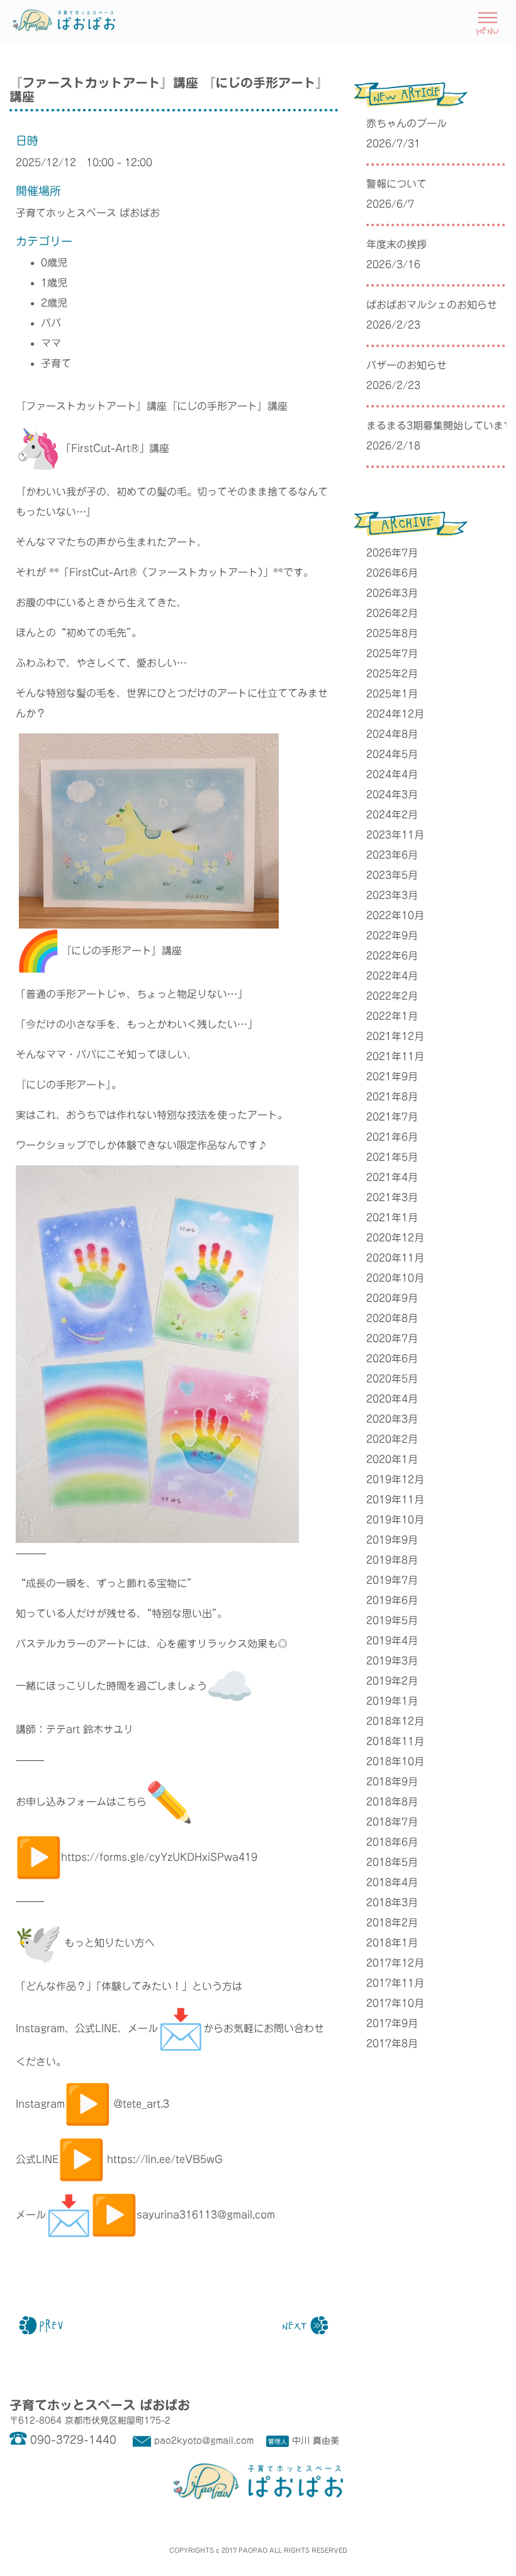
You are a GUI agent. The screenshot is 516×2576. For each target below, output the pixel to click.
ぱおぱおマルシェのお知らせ (432, 305)
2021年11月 (395, 1056)
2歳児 (54, 303)
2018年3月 (392, 1902)
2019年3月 (392, 1661)
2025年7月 (392, 653)
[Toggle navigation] (487, 22)
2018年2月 (392, 1923)
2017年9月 (392, 2023)
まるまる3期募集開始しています (436, 426)
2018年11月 (395, 1741)
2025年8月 (392, 633)
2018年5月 (392, 1862)
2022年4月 (392, 976)
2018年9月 (392, 1782)
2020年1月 (392, 1459)
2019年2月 (392, 1681)
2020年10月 (395, 1278)
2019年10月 (395, 1520)
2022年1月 (392, 1016)
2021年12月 (395, 1036)
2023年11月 (395, 835)
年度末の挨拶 (396, 244)
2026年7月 (392, 553)
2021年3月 (392, 1197)
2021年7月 (392, 1117)
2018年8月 (392, 1802)
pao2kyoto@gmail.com (204, 2441)
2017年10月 (395, 2003)
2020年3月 (392, 1419)
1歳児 (54, 283)
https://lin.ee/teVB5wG (165, 2159)
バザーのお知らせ (407, 365)
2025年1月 (392, 694)
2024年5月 (392, 754)
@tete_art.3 (141, 2104)
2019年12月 (395, 1479)
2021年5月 (392, 1157)
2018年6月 (392, 1842)
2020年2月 (392, 1439)
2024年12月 (395, 714)
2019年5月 (392, 1620)
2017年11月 (395, 1983)
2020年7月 (392, 1338)
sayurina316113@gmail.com (206, 2215)
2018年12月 (395, 1721)
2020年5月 (392, 1379)
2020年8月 (392, 1318)
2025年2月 (392, 674)
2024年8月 (392, 734)
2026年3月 (392, 593)
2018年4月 (392, 1882)
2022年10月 (395, 915)
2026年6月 (392, 573)
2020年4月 (392, 1399)
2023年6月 (392, 855)
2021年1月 (392, 1217)
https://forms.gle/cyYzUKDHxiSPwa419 (159, 1857)
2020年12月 (395, 1238)
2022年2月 (392, 996)
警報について (396, 184)
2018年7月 (392, 1822)
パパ (51, 323)
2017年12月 (395, 1963)
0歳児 (54, 263)
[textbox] (174, 1236)
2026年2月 (392, 613)
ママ (51, 343)
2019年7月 (392, 1580)
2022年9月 (392, 935)
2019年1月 (392, 1701)
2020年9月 (392, 1298)
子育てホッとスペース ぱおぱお (88, 213)
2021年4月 (392, 1177)
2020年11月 (395, 1258)
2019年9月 (392, 1540)
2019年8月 (392, 1560)
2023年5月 (392, 875)
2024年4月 (392, 774)
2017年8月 (392, 2043)
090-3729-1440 (73, 2440)
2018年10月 (395, 1761)
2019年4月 (392, 1641)
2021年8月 (392, 1097)
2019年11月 (395, 1500)
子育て (56, 363)
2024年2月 (392, 815)
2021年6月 (392, 1137)
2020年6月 (392, 1359)
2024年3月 (392, 794)
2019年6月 (392, 1600)
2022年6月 (392, 956)
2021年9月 (392, 1076)
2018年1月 (392, 1943)
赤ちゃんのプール (407, 123)
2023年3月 (392, 895)
